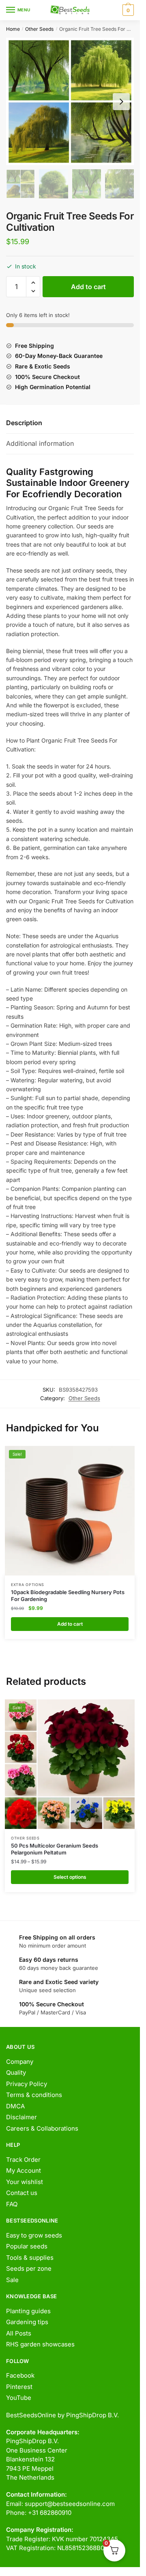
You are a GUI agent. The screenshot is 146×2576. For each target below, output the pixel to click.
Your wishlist (25, 2182)
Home (13, 29)
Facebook (20, 2375)
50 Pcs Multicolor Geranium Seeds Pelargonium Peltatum (55, 1849)
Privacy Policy (27, 2084)
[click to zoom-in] (70, 101)
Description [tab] (24, 423)
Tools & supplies (30, 2258)
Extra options (28, 1585)
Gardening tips (27, 2322)
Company (20, 2062)
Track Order (23, 2160)
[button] (33, 283)
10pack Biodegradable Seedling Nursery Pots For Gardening (68, 1596)
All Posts (19, 2333)
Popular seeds (27, 2246)
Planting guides (28, 2311)
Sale (12, 2280)
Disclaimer (21, 2117)
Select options (70, 1877)
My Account (24, 2170)
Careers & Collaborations (42, 2128)
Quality (16, 2073)
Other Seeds (39, 29)
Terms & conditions (34, 2095)
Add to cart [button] (70, 1624)
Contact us (22, 2193)
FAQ (12, 2204)
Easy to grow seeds (34, 2235)
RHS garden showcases (40, 2344)
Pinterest (19, 2387)
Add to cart (88, 287)
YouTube (19, 2398)
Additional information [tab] (40, 443)
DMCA (15, 2106)
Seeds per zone (29, 2268)
